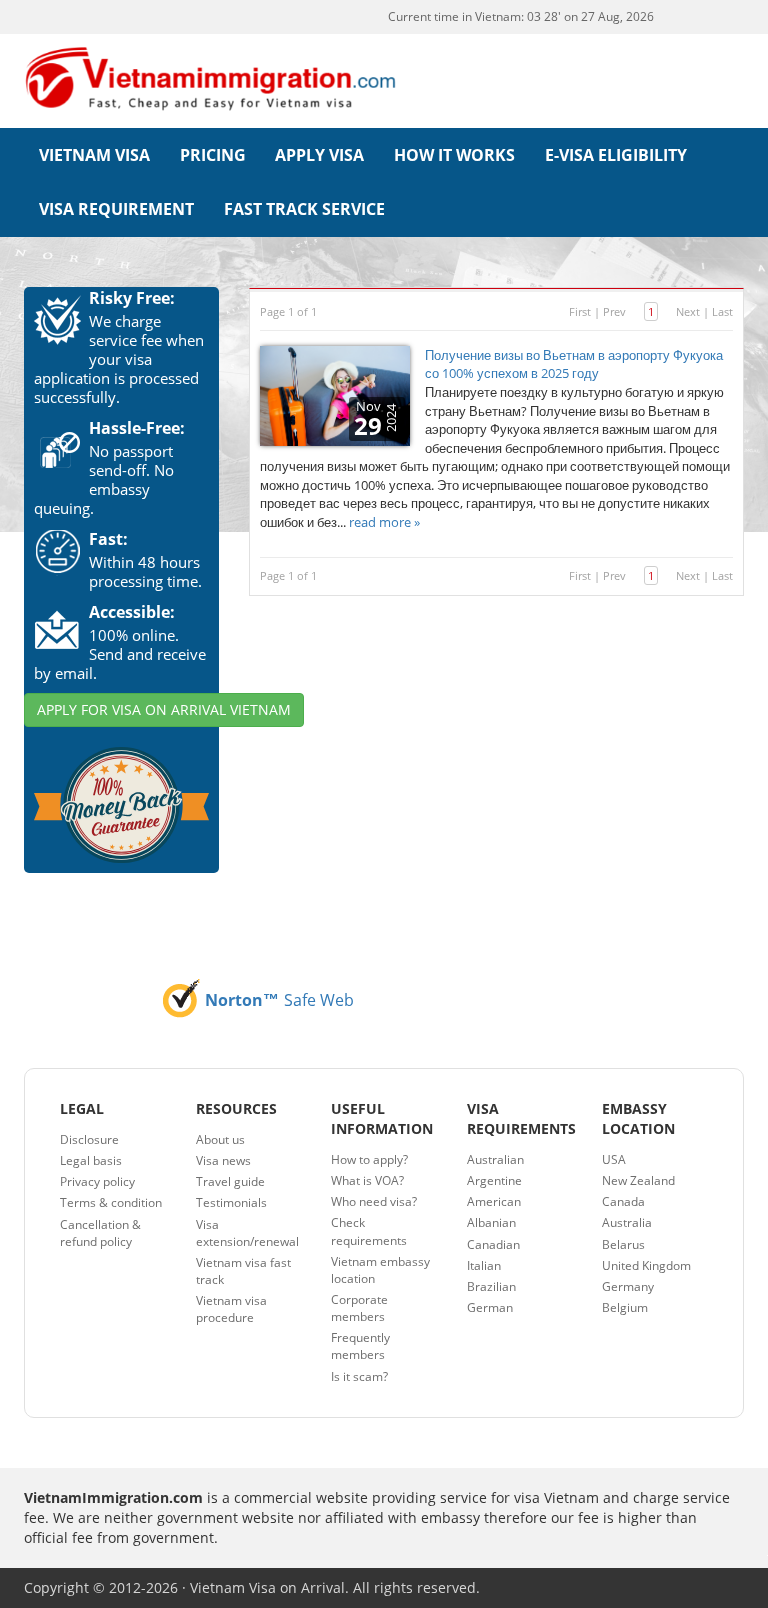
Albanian (491, 1222)
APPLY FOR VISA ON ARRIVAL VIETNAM (164, 709)
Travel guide (230, 1181)
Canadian (493, 1244)
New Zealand (638, 1180)
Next (688, 311)
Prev (614, 311)
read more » (384, 522)
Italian (484, 1265)
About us (220, 1139)
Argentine (494, 1180)
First (580, 311)
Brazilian (491, 1286)
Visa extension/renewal (247, 1233)
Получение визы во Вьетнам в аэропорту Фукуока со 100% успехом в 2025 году (574, 364)
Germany (628, 1286)
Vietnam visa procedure (231, 1309)
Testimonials (231, 1202)
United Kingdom (646, 1265)
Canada (623, 1201)
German (490, 1307)
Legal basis (91, 1160)
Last (722, 311)
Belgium (625, 1307)
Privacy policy (97, 1181)
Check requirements (369, 1231)
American (494, 1201)
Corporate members (359, 1308)
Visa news (223, 1160)
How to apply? (369, 1159)
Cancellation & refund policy (100, 1233)
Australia (627, 1222)
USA (614, 1159)
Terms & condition (111, 1202)
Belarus (623, 1244)
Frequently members (360, 1346)
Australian (495, 1159)
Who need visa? (374, 1201)
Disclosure (89, 1139)
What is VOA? (367, 1180)
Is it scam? (359, 1376)
